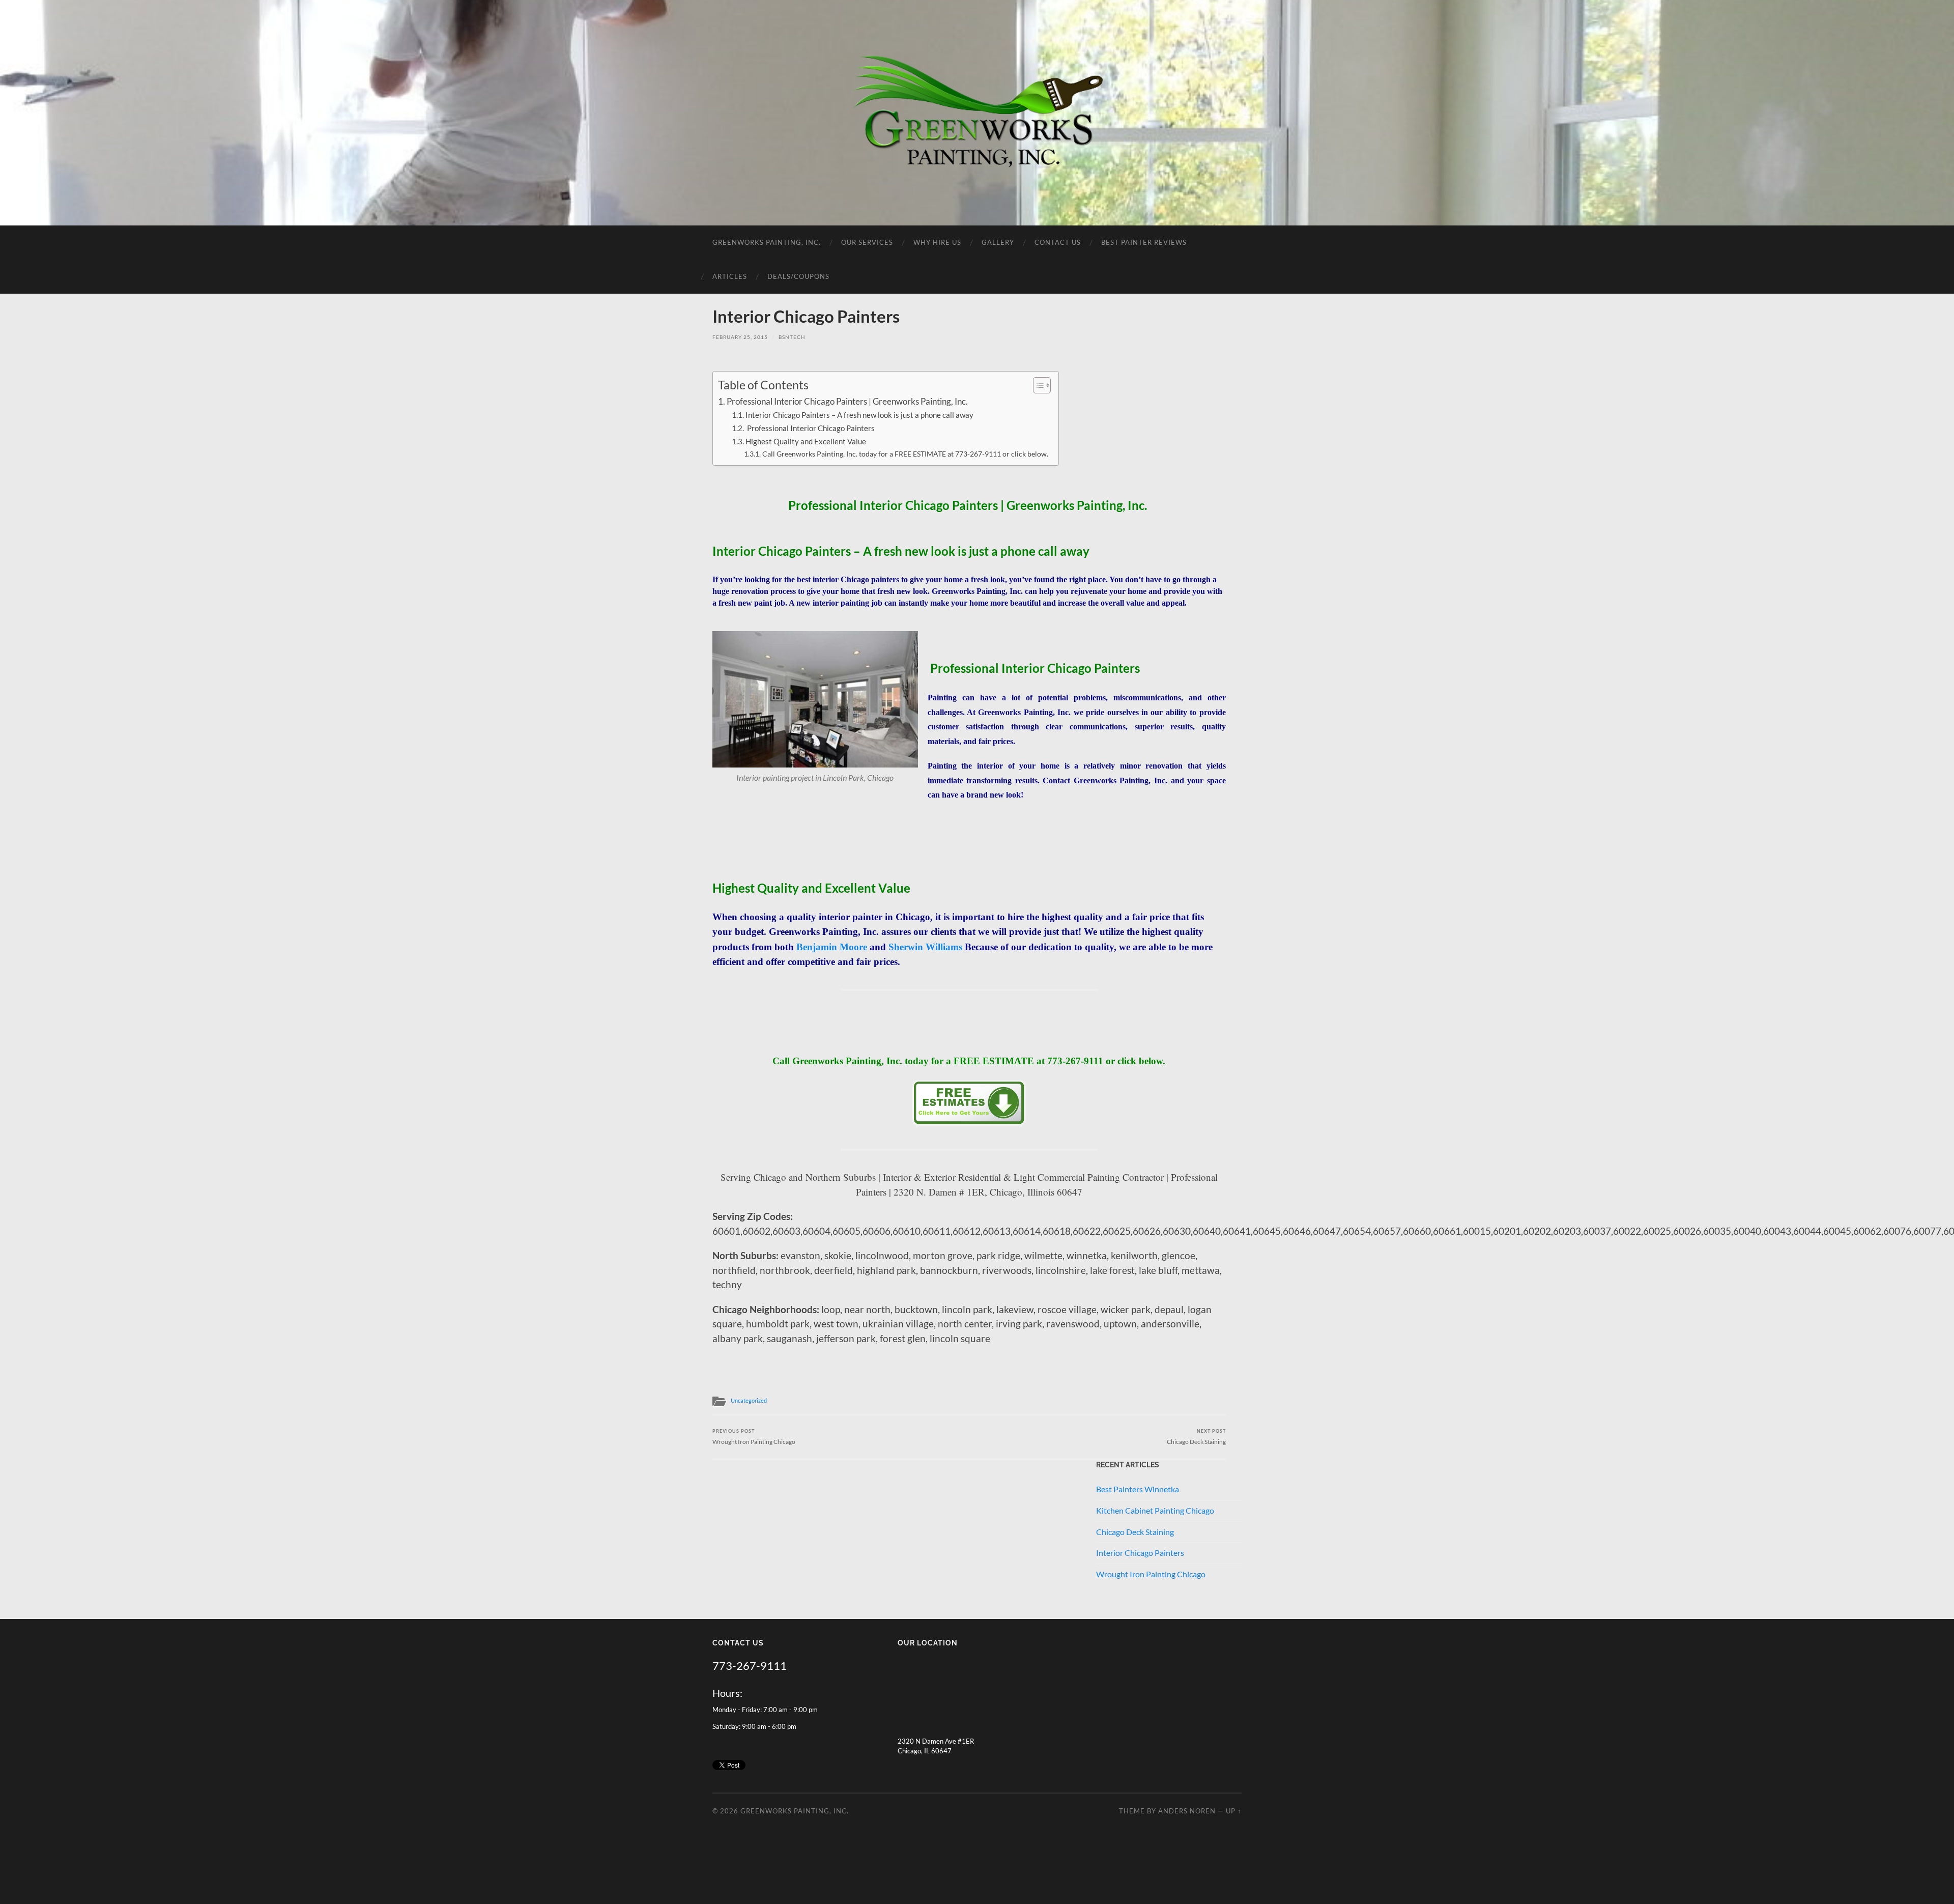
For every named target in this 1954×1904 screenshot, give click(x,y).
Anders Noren (1187, 1811)
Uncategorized (749, 1400)
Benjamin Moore (832, 947)
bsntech (792, 337)
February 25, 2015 (740, 337)
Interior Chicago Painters (1140, 1553)
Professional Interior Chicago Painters (810, 428)
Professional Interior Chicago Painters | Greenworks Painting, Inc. (848, 401)
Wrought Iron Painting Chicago (754, 1437)
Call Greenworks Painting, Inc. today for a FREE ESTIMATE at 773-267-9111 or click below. (905, 454)
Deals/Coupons (798, 276)
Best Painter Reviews (1144, 242)
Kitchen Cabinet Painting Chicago (1155, 1510)
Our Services (867, 242)
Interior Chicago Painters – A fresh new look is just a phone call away (859, 415)
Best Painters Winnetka (1138, 1489)
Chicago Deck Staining (1196, 1437)
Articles (730, 276)
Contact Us (1058, 242)
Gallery (998, 242)
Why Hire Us (937, 242)
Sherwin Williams (925, 947)
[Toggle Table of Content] (1037, 385)
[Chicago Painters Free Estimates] (969, 1122)
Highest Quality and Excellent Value (806, 441)
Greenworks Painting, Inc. (767, 242)
